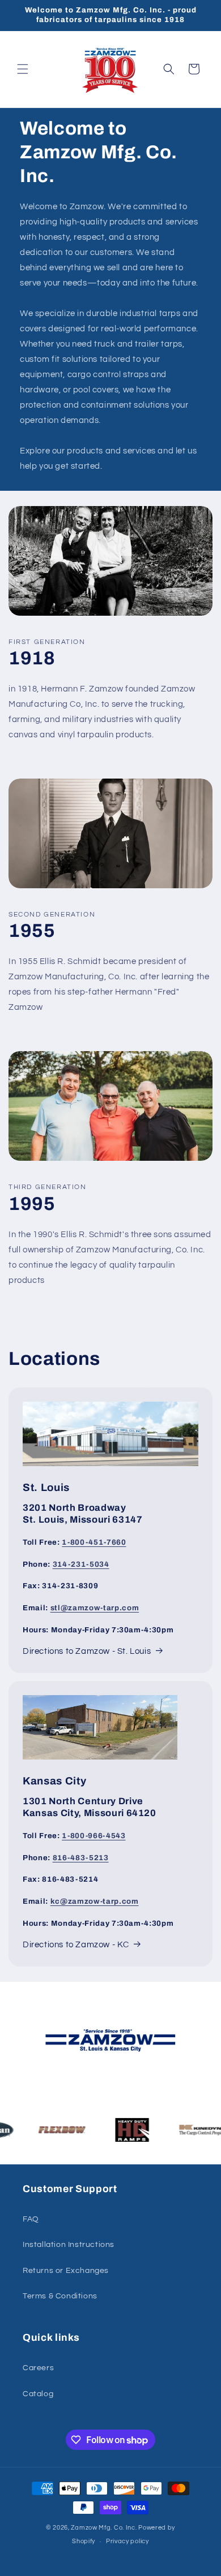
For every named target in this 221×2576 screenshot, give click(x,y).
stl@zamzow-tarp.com (95, 1608)
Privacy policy (127, 2541)
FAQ (31, 2219)
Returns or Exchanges (66, 2271)
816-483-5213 (81, 1858)
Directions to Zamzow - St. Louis (87, 1651)
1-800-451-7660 (94, 1542)
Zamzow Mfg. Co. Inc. (104, 2528)
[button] (23, 69)
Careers (38, 2368)
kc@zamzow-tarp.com (95, 1901)
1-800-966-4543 (93, 1836)
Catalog (38, 2394)
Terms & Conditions (60, 2296)
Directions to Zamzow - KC (76, 1945)
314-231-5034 (81, 1564)
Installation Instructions (69, 2245)
